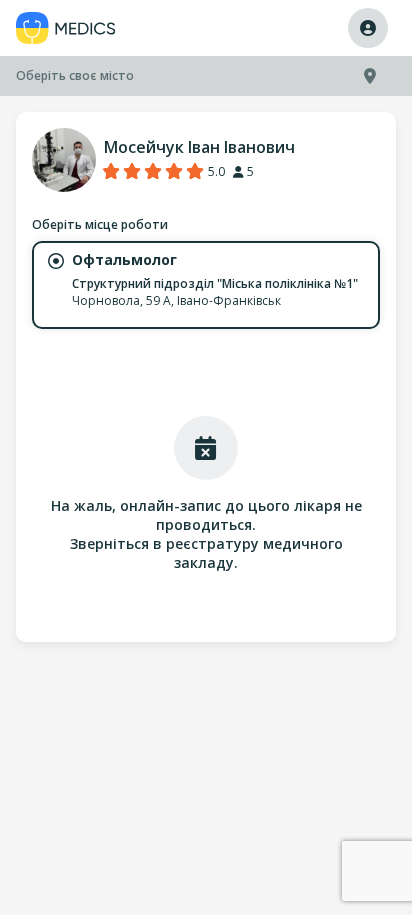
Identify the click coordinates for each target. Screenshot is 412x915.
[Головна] (66, 28)
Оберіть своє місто (75, 75)
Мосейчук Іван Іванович (199, 147)
